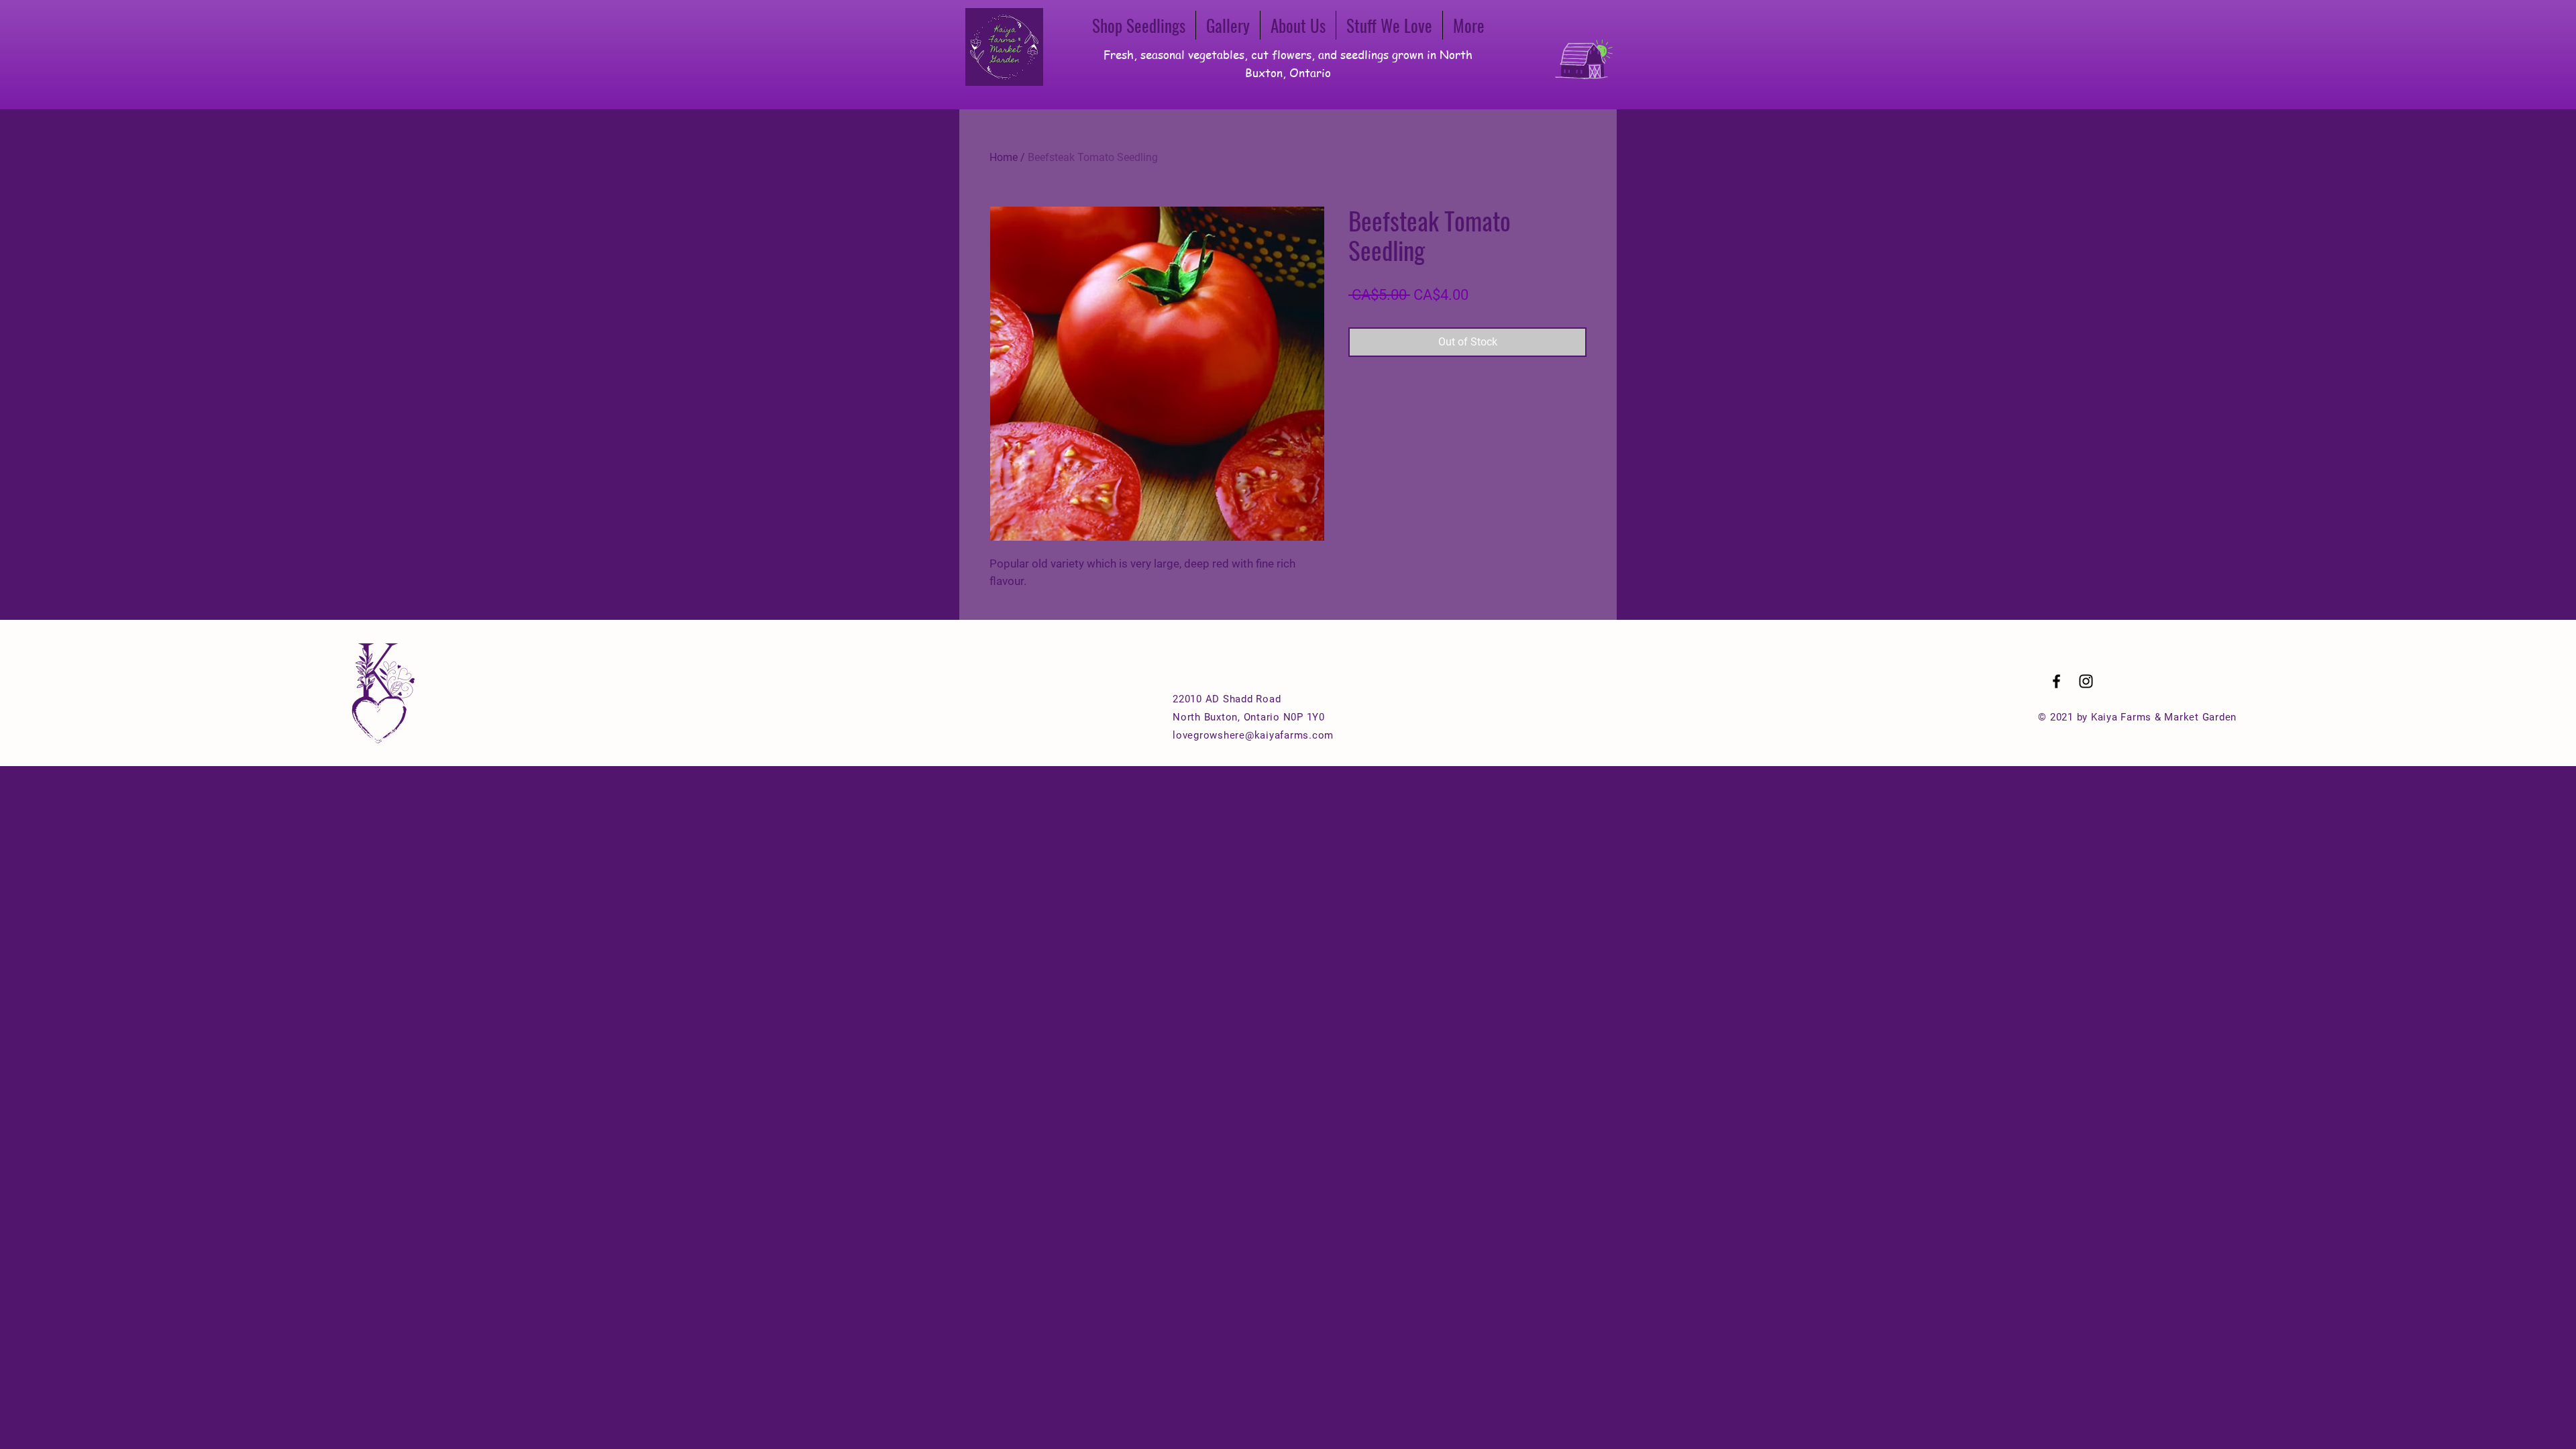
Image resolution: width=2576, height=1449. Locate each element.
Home (1004, 157)
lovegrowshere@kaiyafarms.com (1253, 735)
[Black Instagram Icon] (2086, 681)
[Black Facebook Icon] (2056, 681)
